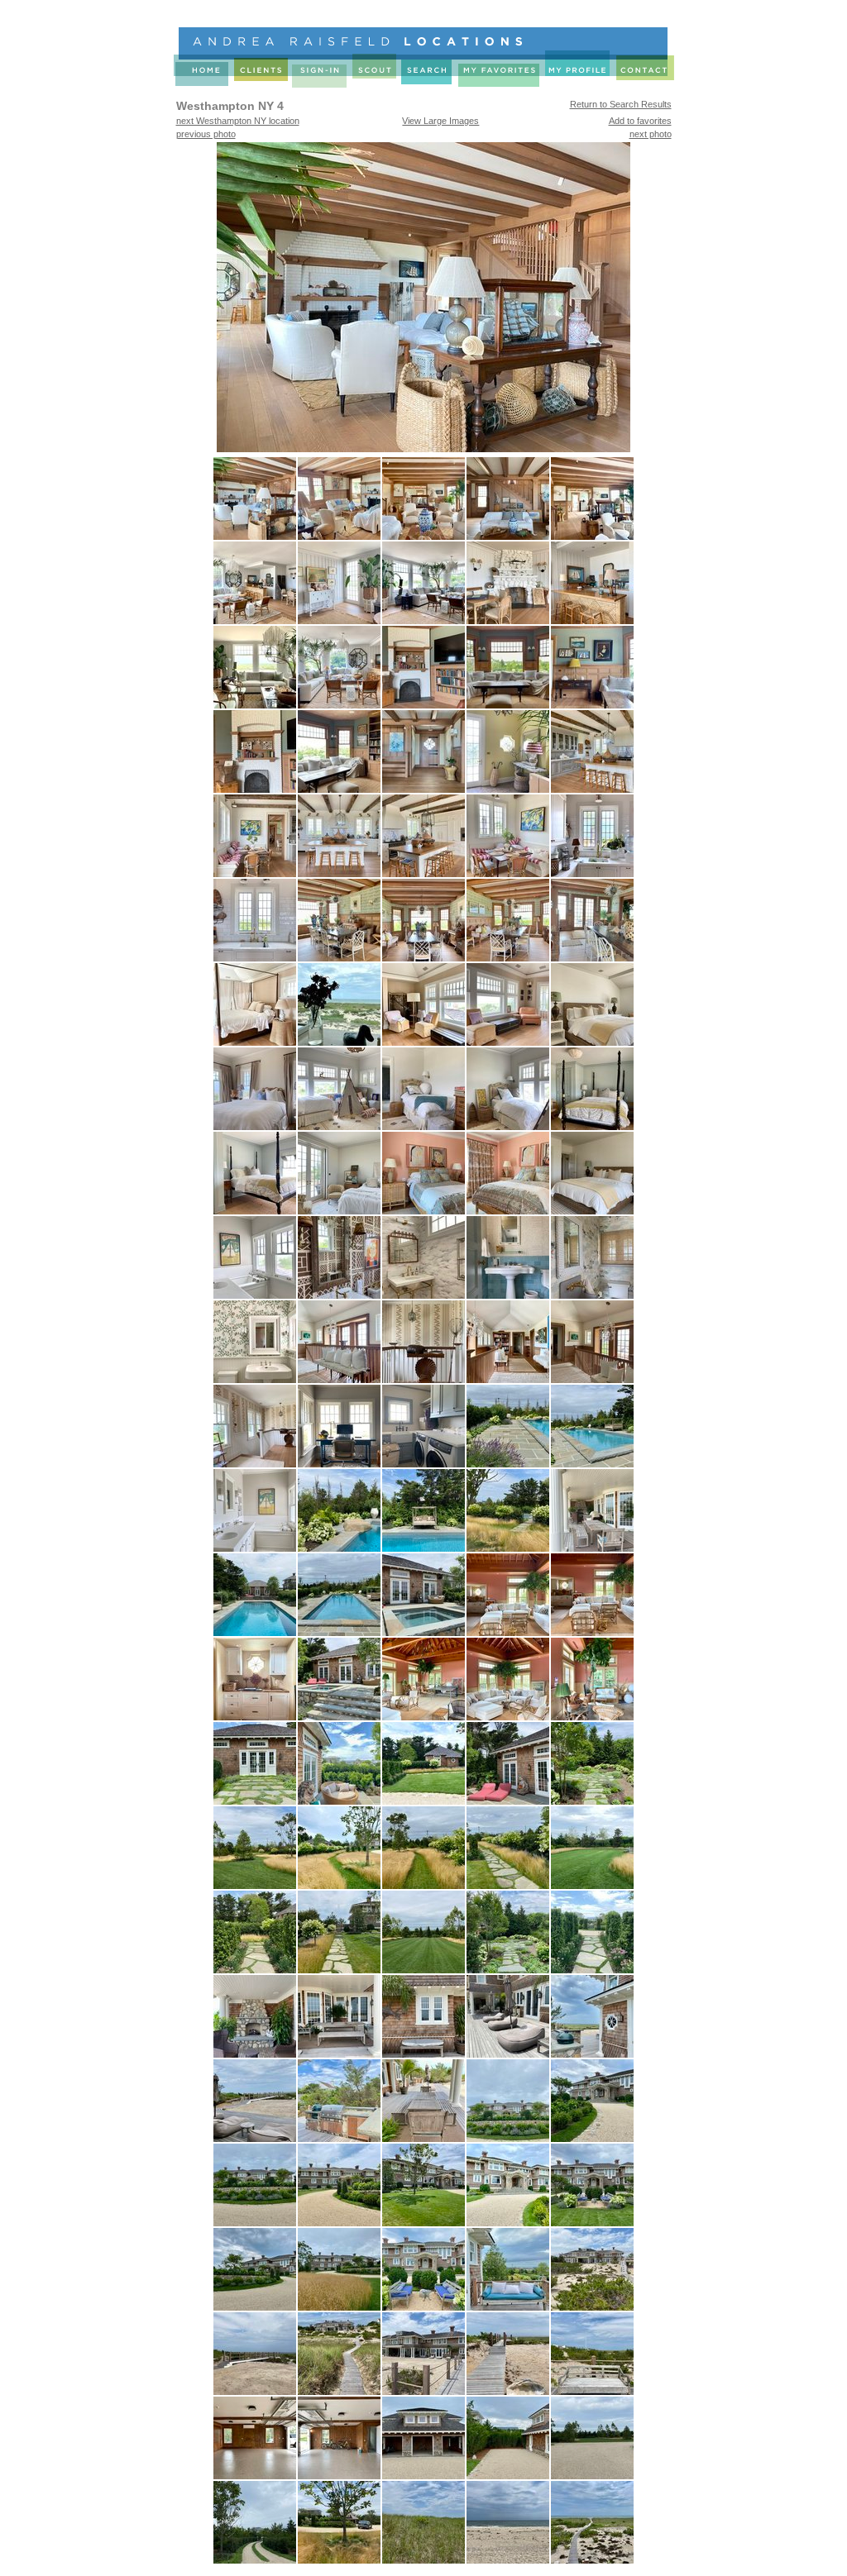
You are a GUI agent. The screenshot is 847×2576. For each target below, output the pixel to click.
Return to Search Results (621, 104)
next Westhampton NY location (238, 121)
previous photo (206, 134)
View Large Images (440, 121)
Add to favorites (640, 121)
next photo (651, 134)
